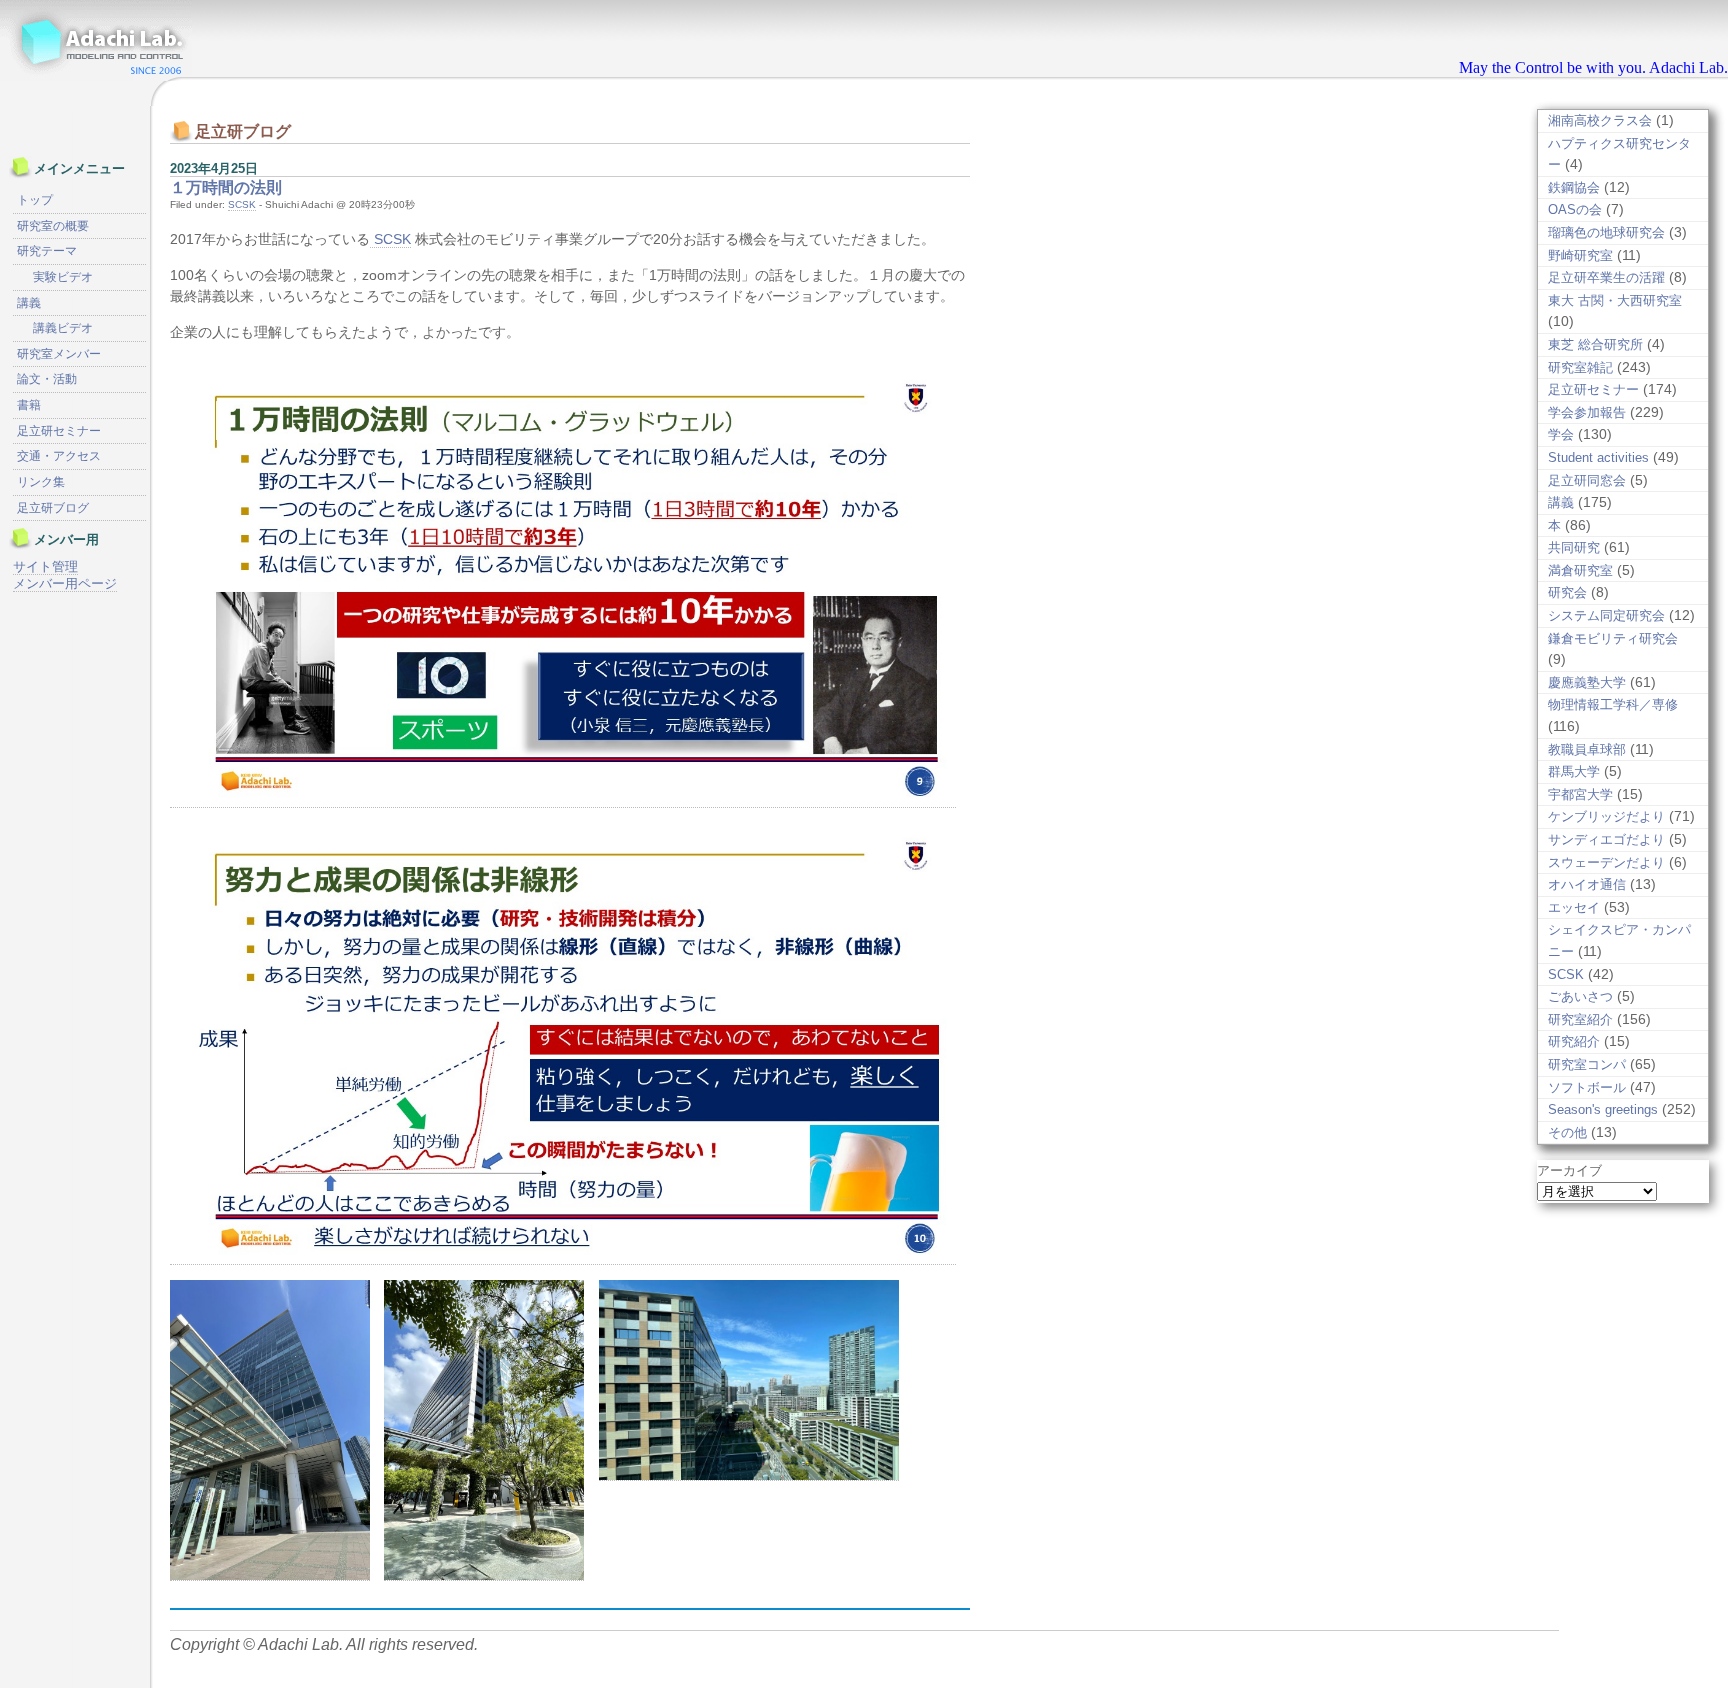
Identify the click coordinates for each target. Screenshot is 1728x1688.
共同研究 (1574, 547)
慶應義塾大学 (1587, 682)
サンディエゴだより (1606, 839)
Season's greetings (1603, 1109)
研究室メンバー (59, 354)
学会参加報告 (1587, 412)
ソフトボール (1587, 1087)
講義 (1561, 502)
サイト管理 (45, 566)
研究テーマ (47, 251)
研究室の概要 (53, 226)
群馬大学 (1574, 771)
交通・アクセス (59, 456)
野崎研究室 (1580, 255)
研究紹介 (1574, 1041)
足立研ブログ (53, 508)
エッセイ (1574, 907)
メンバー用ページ (65, 583)
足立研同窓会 (1587, 480)
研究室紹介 (1580, 1019)
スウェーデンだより (1606, 862)
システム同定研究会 (1606, 615)
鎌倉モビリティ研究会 (1613, 638)
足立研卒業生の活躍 (1606, 277)
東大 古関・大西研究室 (1615, 300)
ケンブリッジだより (1606, 816)
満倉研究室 (1580, 570)
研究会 (1567, 592)
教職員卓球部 (1587, 749)
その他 (1567, 1132)
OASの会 (1575, 209)
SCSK (242, 204)
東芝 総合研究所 (1595, 344)
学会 (1561, 434)
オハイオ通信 (1587, 884)
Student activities (1598, 457)
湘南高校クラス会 (1600, 120)
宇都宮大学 (1580, 794)
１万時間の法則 (226, 187)
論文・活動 (47, 379)
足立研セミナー (1593, 389)
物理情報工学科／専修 (1613, 704)
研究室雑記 (1580, 367)
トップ (35, 200)
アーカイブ (1569, 1170)
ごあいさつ (1580, 996)
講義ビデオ (63, 328)
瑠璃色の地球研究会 (1606, 232)
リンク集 (41, 482)
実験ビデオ (63, 277)
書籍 (29, 405)
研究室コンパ (1587, 1064)
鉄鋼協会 (1574, 187)
